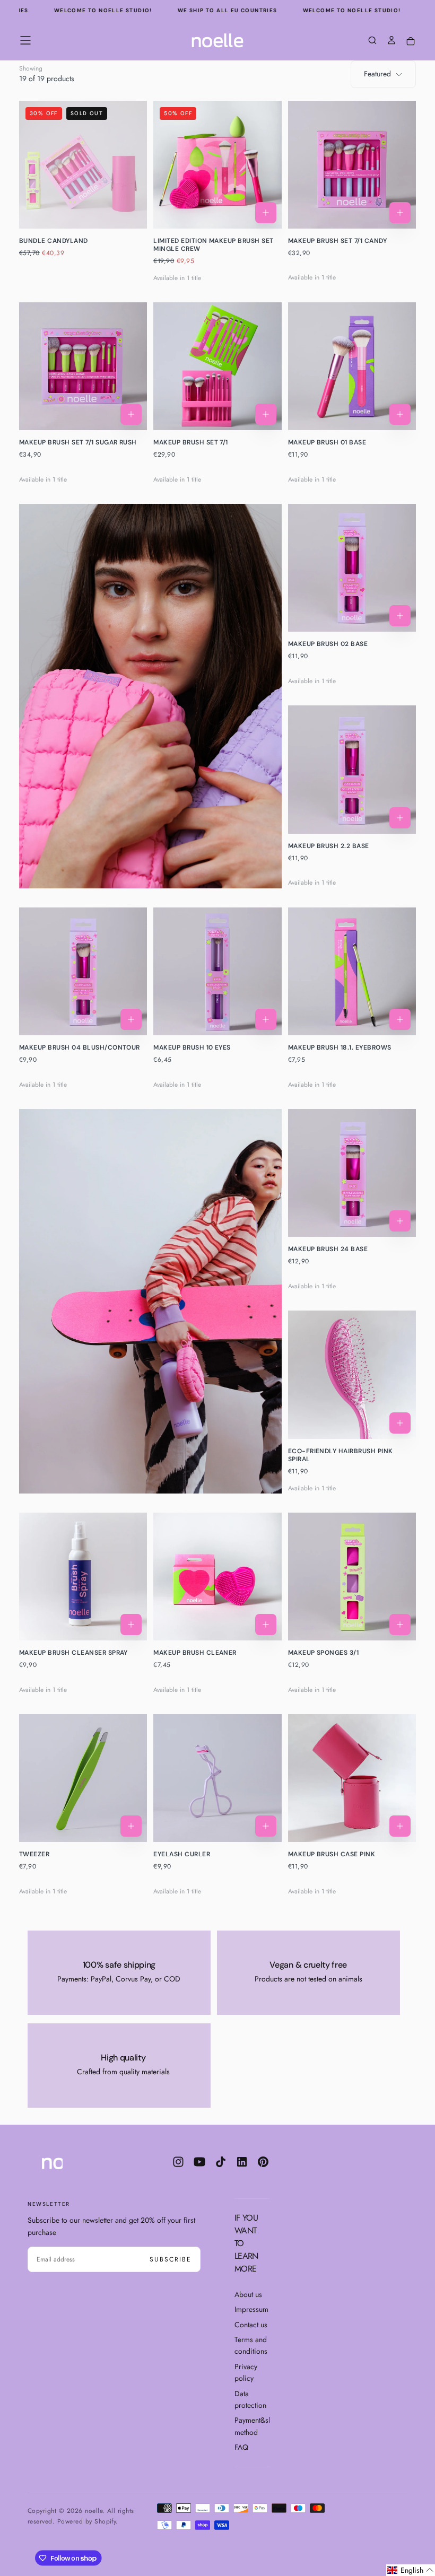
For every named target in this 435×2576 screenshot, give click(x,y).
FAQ (241, 2447)
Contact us (251, 2325)
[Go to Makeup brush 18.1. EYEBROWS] (352, 971)
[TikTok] (221, 2162)
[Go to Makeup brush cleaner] (217, 1577)
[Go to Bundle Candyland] (83, 165)
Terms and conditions (251, 2345)
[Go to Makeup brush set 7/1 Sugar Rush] (83, 366)
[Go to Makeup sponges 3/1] (352, 1577)
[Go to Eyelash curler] (217, 1778)
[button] (25, 40)
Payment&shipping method (252, 2426)
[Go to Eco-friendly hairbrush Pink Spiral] (352, 1374)
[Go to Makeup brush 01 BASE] (352, 366)
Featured (377, 74)
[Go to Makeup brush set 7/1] (217, 366)
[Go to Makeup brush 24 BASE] (352, 1173)
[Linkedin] (242, 2162)
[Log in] (391, 41)
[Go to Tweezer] (83, 1778)
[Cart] (411, 42)
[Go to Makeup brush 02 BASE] (352, 568)
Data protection (250, 2399)
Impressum (251, 2309)
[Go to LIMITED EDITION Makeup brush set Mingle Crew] (217, 165)
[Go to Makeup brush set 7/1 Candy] (352, 165)
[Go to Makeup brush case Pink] (352, 1778)
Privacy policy (246, 2372)
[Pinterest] (263, 2162)
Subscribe (171, 2259)
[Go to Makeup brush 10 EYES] (217, 971)
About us (248, 2294)
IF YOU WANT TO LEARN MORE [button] (246, 2243)
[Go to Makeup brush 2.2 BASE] (352, 769)
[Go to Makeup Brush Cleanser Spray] (83, 1577)
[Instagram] (178, 2162)
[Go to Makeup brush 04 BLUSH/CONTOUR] (83, 971)
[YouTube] (199, 2162)
